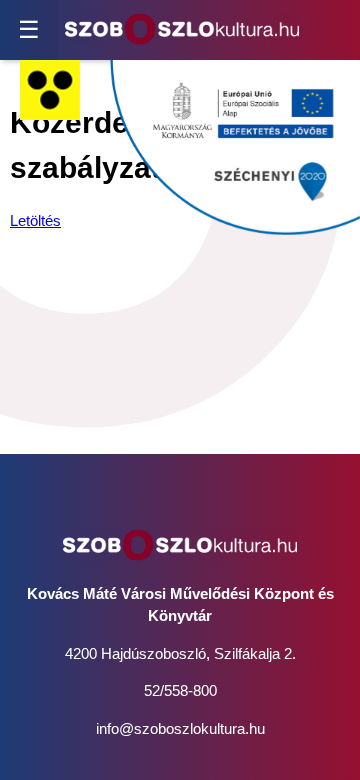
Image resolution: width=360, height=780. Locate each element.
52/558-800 (180, 690)
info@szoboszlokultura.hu (180, 728)
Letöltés (35, 220)
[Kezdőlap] (182, 30)
